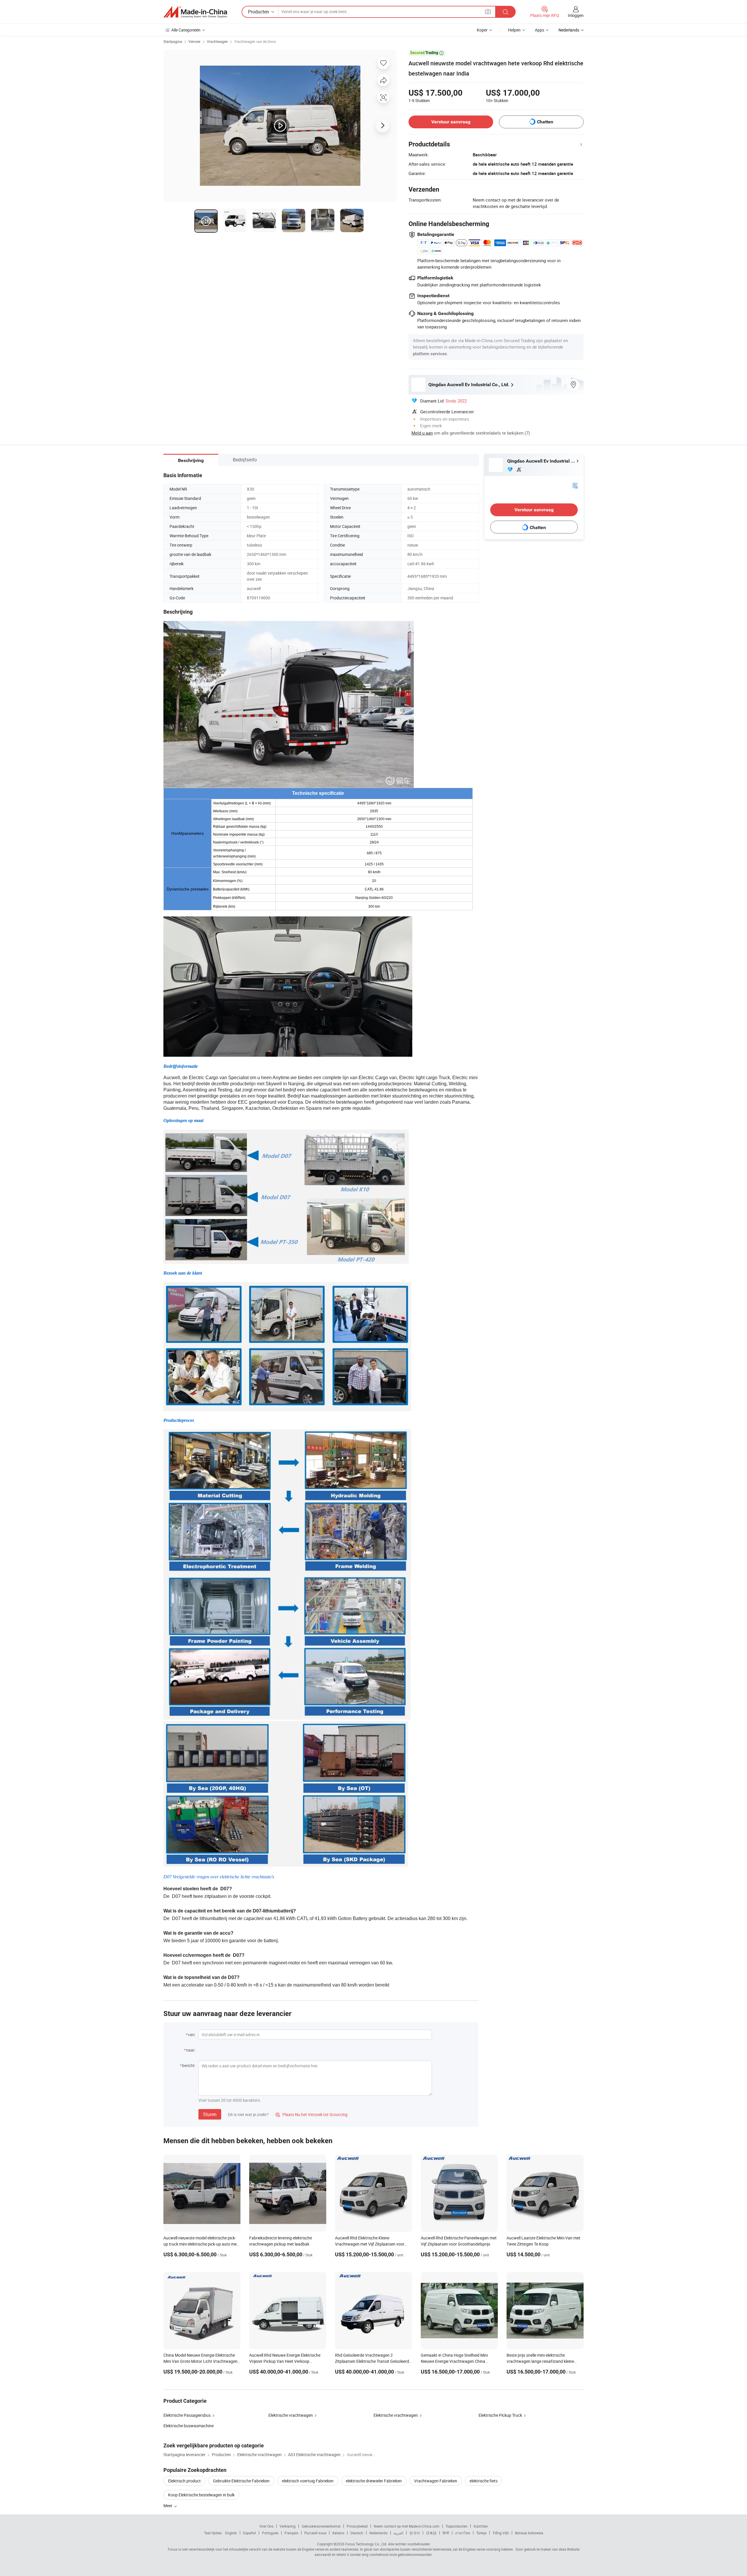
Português (270, 2533)
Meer (168, 2506)
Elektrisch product (184, 2481)
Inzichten (481, 2526)
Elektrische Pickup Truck (500, 2415)
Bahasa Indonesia (529, 2533)
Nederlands (378, 2533)
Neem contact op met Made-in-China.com (407, 2526)
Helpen (514, 30)
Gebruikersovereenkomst (321, 2526)
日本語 (431, 2533)
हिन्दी (446, 2533)
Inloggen (576, 15)
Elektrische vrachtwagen (291, 2415)
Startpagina (173, 41)
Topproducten (457, 2526)
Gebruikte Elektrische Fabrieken (241, 2481)
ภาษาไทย (463, 2533)
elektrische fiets (484, 2481)
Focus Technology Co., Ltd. (366, 2544)
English (231, 2533)
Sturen (210, 2114)
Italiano (338, 2533)
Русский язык (315, 2533)
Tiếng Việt (501, 2533)
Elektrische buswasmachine (189, 2426)
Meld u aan (422, 433)
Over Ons (266, 2526)
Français (291, 2533)
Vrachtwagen (217, 41)
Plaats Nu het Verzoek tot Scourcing (311, 2114)
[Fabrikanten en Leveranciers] (195, 12)
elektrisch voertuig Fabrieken (308, 2481)
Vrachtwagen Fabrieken (436, 2481)
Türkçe (481, 2533)
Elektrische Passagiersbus (187, 2415)
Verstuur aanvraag (451, 122)
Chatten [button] (545, 122)
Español (249, 2533)
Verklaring (288, 2526)
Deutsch (357, 2533)
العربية (398, 2533)
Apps (540, 30)
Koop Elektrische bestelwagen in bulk (201, 2495)
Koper (482, 30)
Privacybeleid (357, 2526)
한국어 (415, 2533)
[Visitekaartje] (575, 485)
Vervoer (194, 41)
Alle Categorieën (186, 30)
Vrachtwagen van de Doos (255, 41)
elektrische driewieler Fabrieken (374, 2481)
